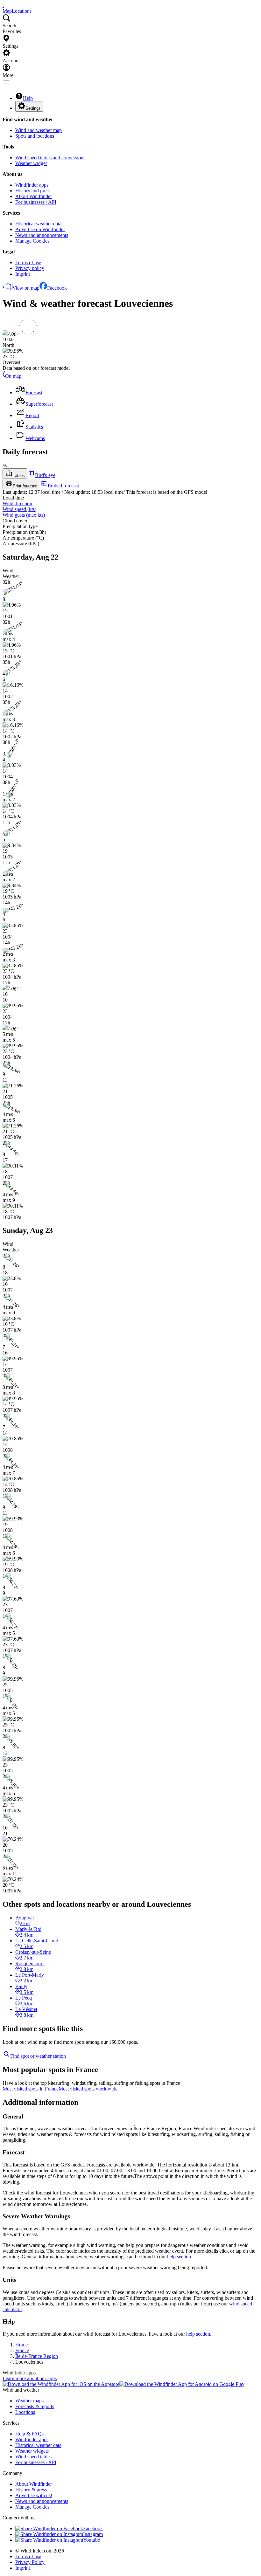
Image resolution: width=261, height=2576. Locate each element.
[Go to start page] (3, 5)
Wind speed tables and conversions (50, 158)
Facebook (57, 288)
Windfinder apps (32, 185)
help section (179, 2257)
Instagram (93, 2534)
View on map (26, 288)
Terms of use (28, 262)
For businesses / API (36, 202)
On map (13, 376)
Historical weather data (38, 224)
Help (28, 98)
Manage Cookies (32, 241)
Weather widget (31, 163)
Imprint (23, 274)
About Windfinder (34, 196)
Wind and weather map (39, 130)
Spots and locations (35, 136)
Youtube (92, 2540)
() (19, 509)
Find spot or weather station (38, 2056)
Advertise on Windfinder (40, 229)
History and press (33, 191)
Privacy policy (30, 268)
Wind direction (17, 503)
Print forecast (25, 486)
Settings (33, 108)
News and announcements (42, 235)
